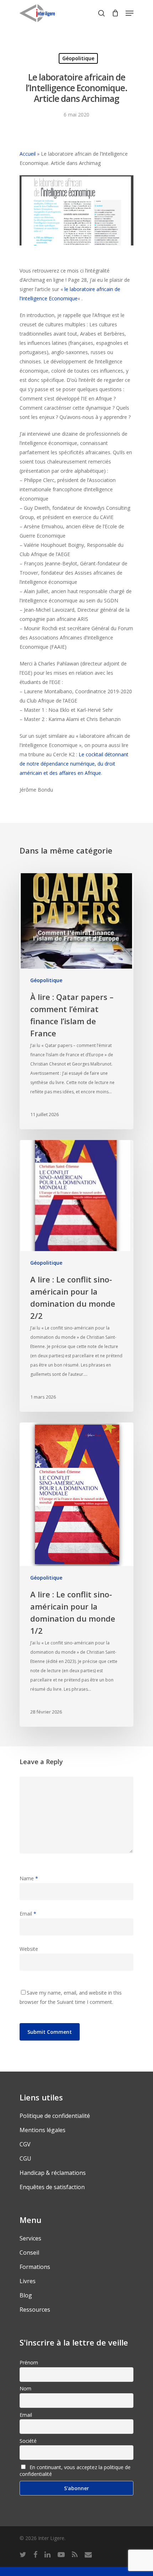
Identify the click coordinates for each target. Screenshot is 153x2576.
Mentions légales (43, 2130)
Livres (28, 2281)
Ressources (35, 2310)
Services (30, 2238)
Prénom (29, 2362)
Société (28, 2441)
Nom (25, 2388)
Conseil (29, 2253)
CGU (25, 2158)
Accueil (28, 154)
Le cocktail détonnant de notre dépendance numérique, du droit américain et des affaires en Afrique (74, 764)
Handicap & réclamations (53, 2173)
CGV (25, 2144)
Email (28, 1914)
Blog (26, 2295)
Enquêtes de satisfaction (52, 2187)
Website (29, 1949)
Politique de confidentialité (55, 2116)
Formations (35, 2267)
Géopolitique (78, 58)
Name (29, 1878)
